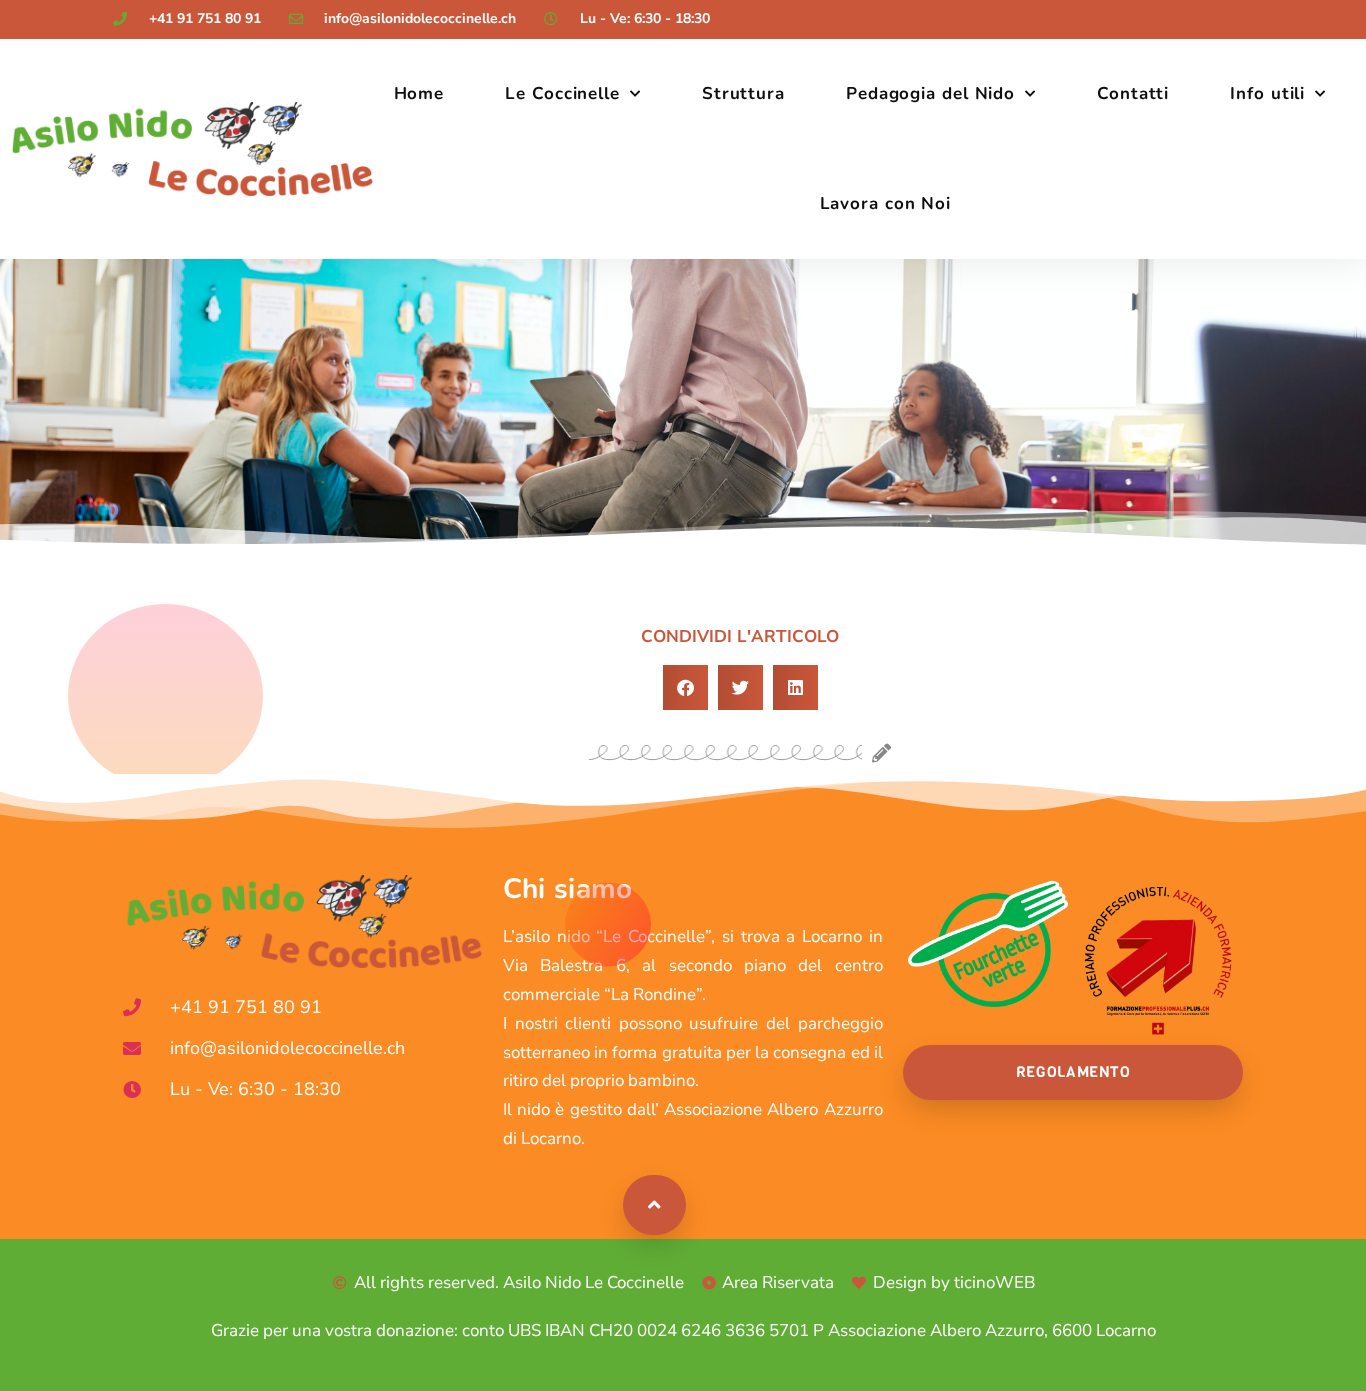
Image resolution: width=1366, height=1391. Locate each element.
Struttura (743, 93)
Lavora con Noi (886, 203)
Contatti (1133, 93)
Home (419, 93)
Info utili (1267, 93)
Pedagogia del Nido (930, 93)
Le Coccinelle (562, 93)
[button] (685, 687)
